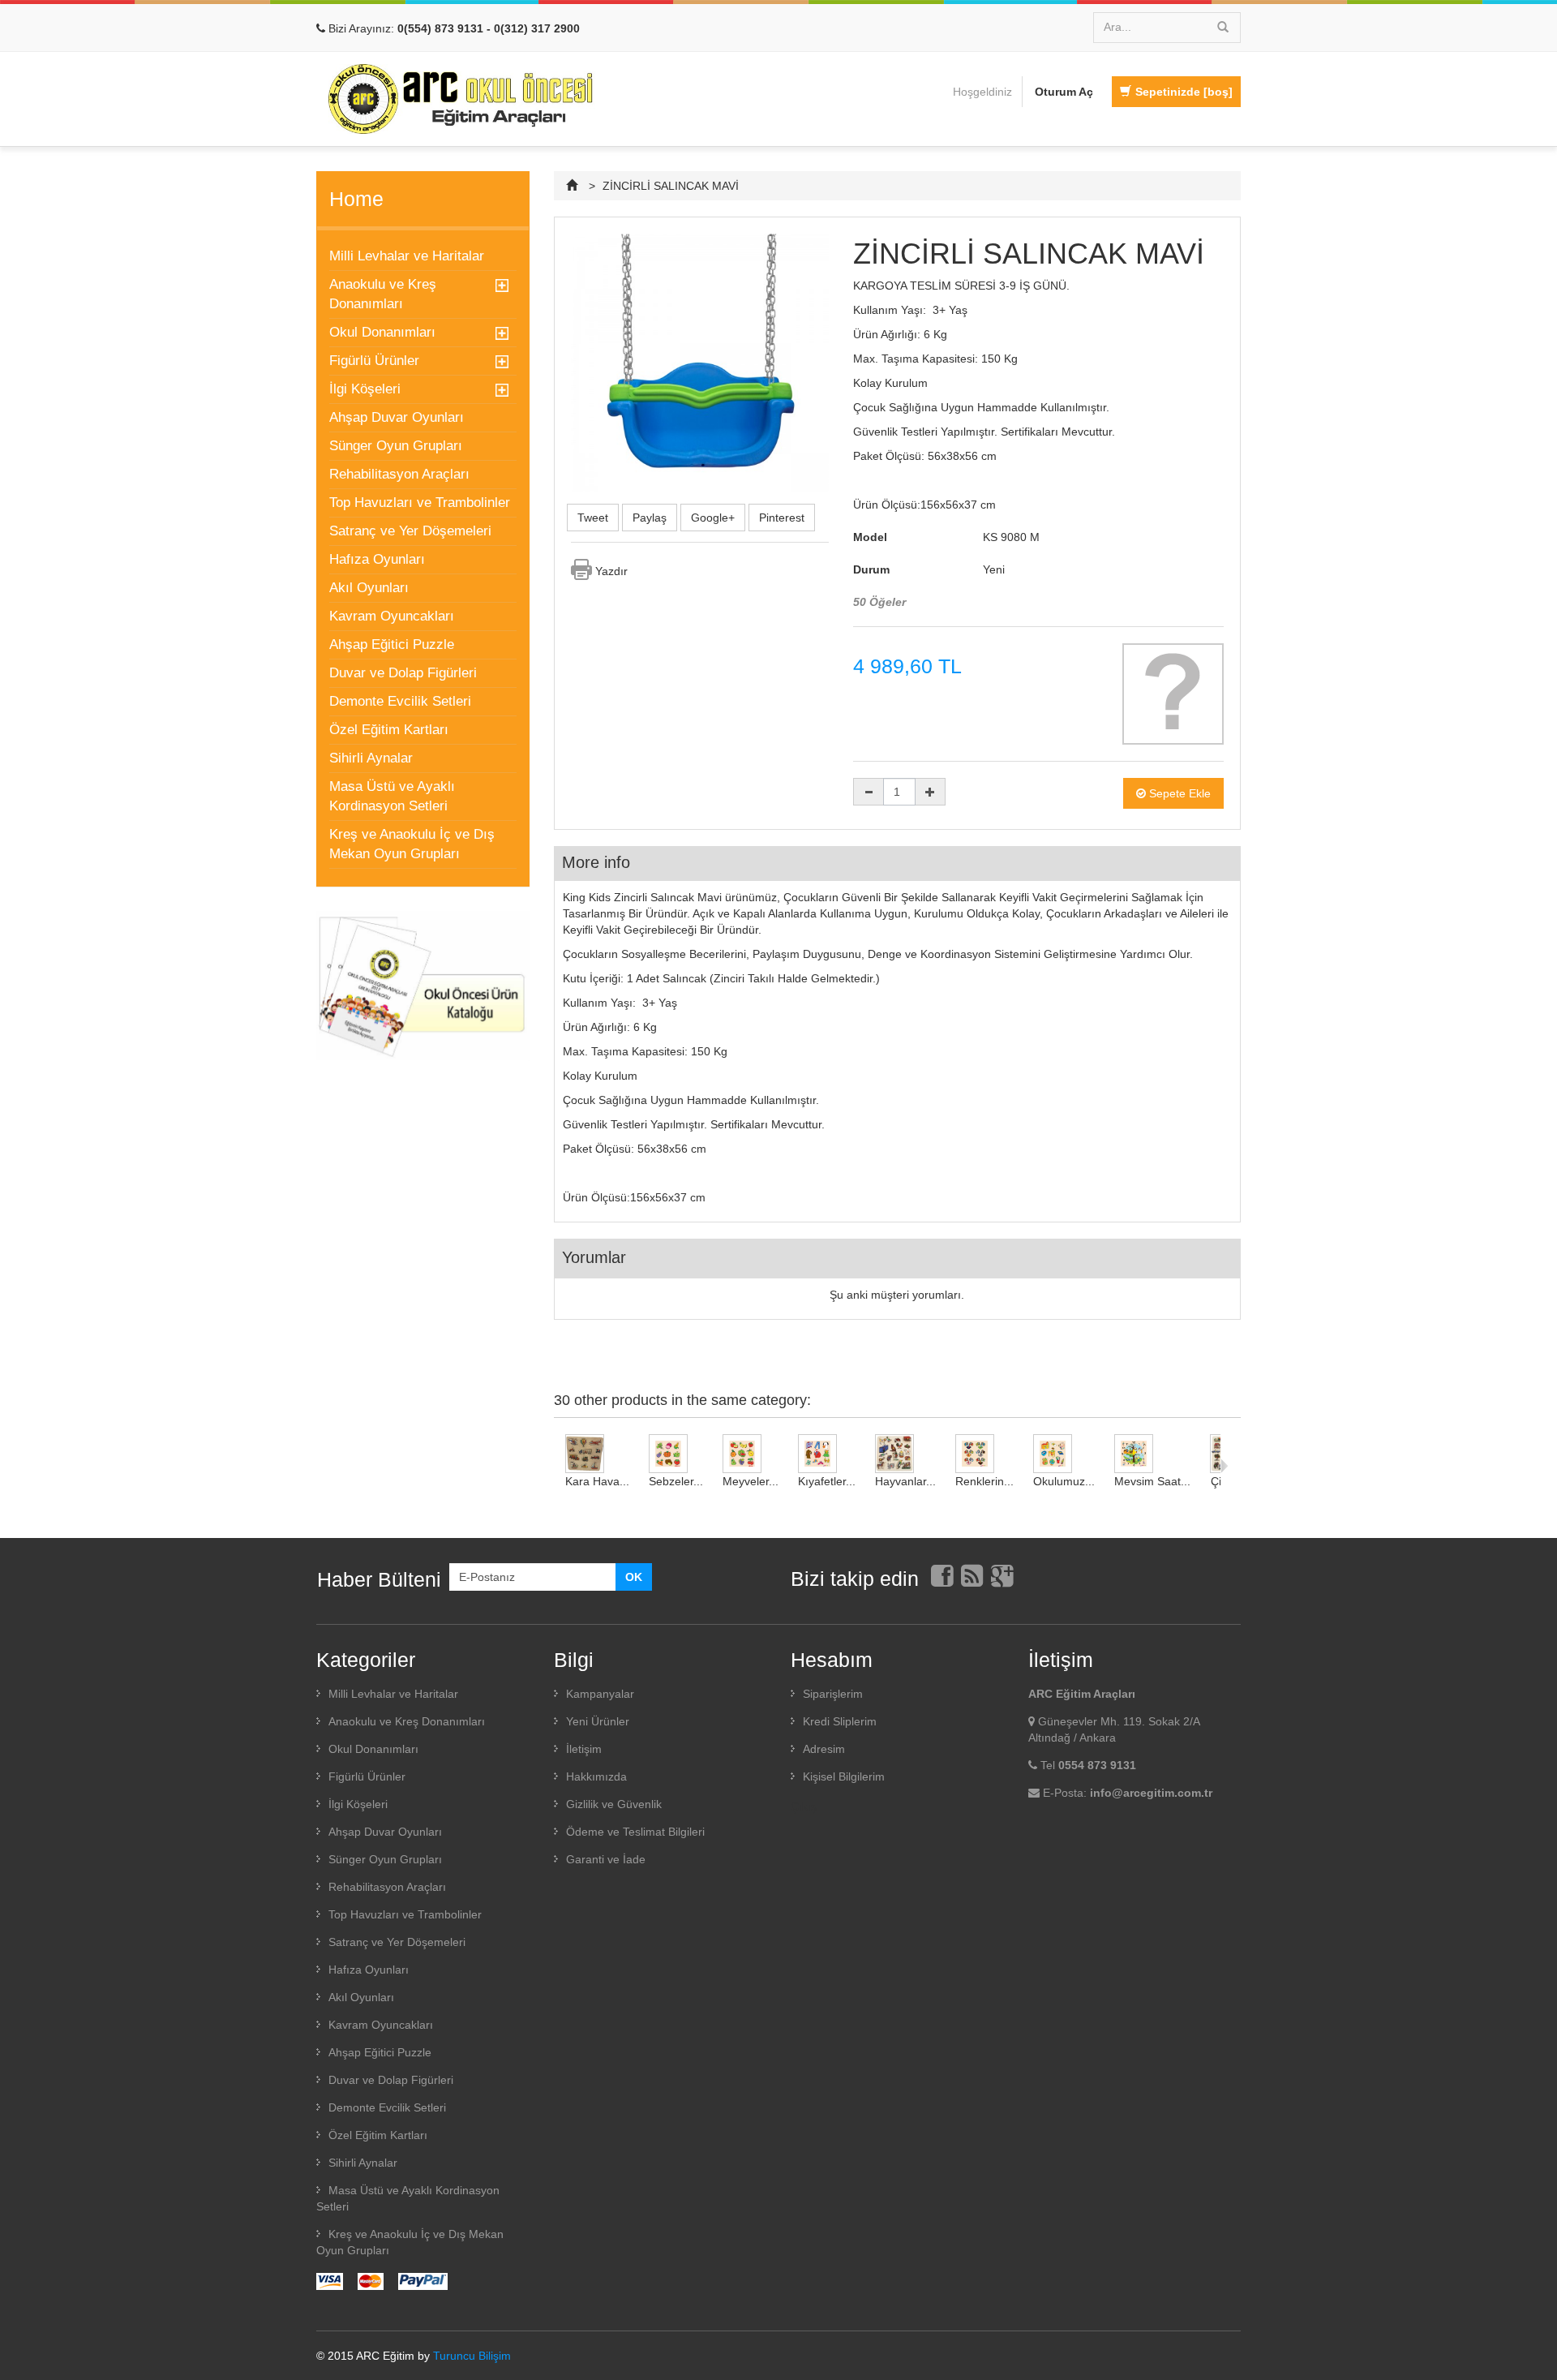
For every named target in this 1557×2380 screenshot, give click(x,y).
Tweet (593, 518)
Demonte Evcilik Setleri (400, 701)
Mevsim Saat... (1152, 1481)
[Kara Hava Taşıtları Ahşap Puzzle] (597, 1454)
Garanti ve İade (606, 1859)
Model (870, 537)
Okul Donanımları (382, 332)
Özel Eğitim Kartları (389, 730)
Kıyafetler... (827, 1481)
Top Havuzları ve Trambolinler (420, 503)
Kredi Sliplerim (840, 1721)
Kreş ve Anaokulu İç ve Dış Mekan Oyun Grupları (412, 844)
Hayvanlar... (905, 1481)
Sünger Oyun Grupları (396, 446)
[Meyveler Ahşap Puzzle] (751, 1454)
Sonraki (1224, 1466)
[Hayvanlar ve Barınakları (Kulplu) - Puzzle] (905, 1454)
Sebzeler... (676, 1481)
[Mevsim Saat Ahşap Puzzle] (1152, 1454)
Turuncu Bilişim (472, 2356)
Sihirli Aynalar (371, 758)
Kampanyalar (600, 1694)
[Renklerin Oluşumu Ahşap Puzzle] (984, 1454)
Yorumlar (594, 1257)
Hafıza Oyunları (377, 559)
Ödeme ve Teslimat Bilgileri (635, 1832)
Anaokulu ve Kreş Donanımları (383, 294)
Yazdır (611, 571)
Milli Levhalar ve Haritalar (407, 256)
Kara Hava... (597, 1481)
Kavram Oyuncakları (392, 616)
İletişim (584, 1749)
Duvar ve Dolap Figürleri (403, 673)
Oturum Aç (1064, 92)
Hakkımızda (596, 1776)
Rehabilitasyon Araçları (399, 474)
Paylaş (650, 518)
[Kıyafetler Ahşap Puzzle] (827, 1454)
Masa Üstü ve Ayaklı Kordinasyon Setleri (392, 796)
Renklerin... (984, 1481)
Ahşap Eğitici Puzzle (392, 644)
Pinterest (782, 518)
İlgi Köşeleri (365, 389)
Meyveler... (751, 1481)
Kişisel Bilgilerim (844, 1776)
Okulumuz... (1064, 1481)
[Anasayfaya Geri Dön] (574, 186)
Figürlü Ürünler (374, 361)
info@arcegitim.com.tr (1151, 1793)
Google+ (713, 518)
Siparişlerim (833, 1694)
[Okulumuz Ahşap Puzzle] (1064, 1454)
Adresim (824, 1749)
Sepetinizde (1184, 92)
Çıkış (804, 1806)
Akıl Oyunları (369, 588)
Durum (871, 569)
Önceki (558, 1466)
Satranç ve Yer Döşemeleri (410, 531)
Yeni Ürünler (598, 1721)
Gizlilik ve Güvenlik (614, 1804)
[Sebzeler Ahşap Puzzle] (676, 1454)
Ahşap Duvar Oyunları (397, 417)
